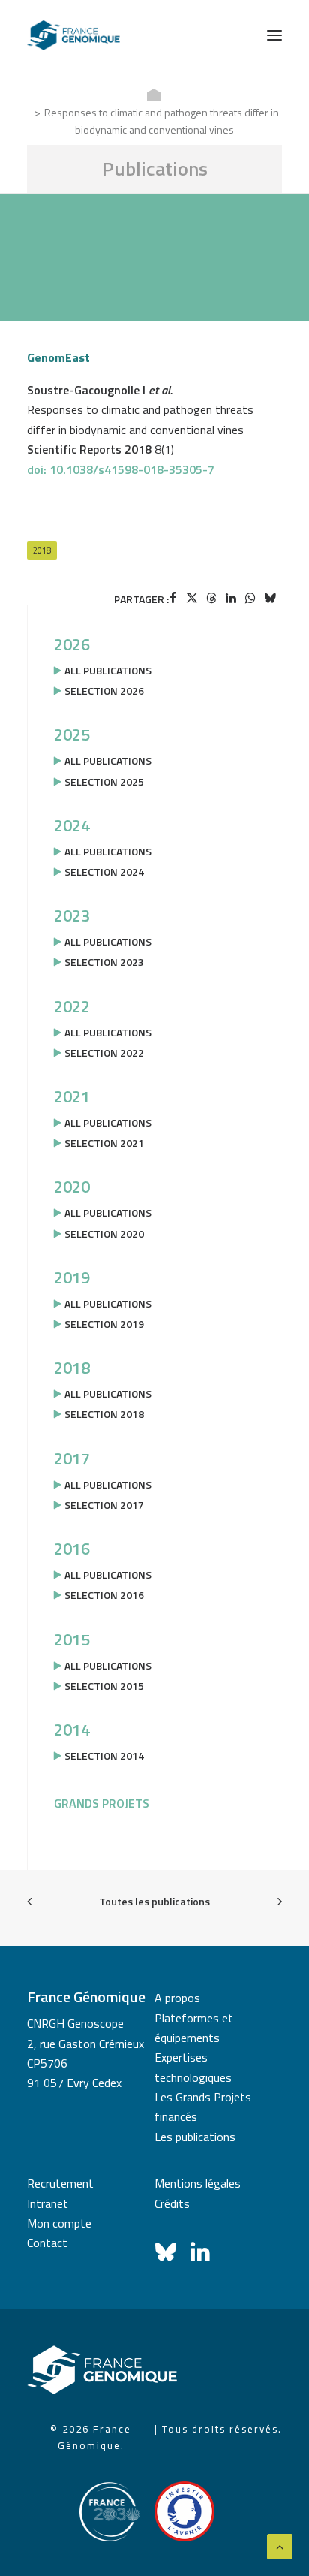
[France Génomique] (73, 35)
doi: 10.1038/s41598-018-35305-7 (121, 469)
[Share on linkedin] (231, 598)
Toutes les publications (154, 1901)
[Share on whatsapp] (250, 598)
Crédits (172, 2203)
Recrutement (60, 2183)
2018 (42, 550)
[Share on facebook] (172, 598)
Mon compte (59, 2223)
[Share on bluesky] (270, 598)
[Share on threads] (211, 598)
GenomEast (58, 357)
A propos (177, 1998)
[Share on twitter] (192, 598)
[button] (274, 35)
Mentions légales (198, 2183)
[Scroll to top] (280, 2545)
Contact (47, 2243)
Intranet (48, 2203)
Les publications (195, 2137)
